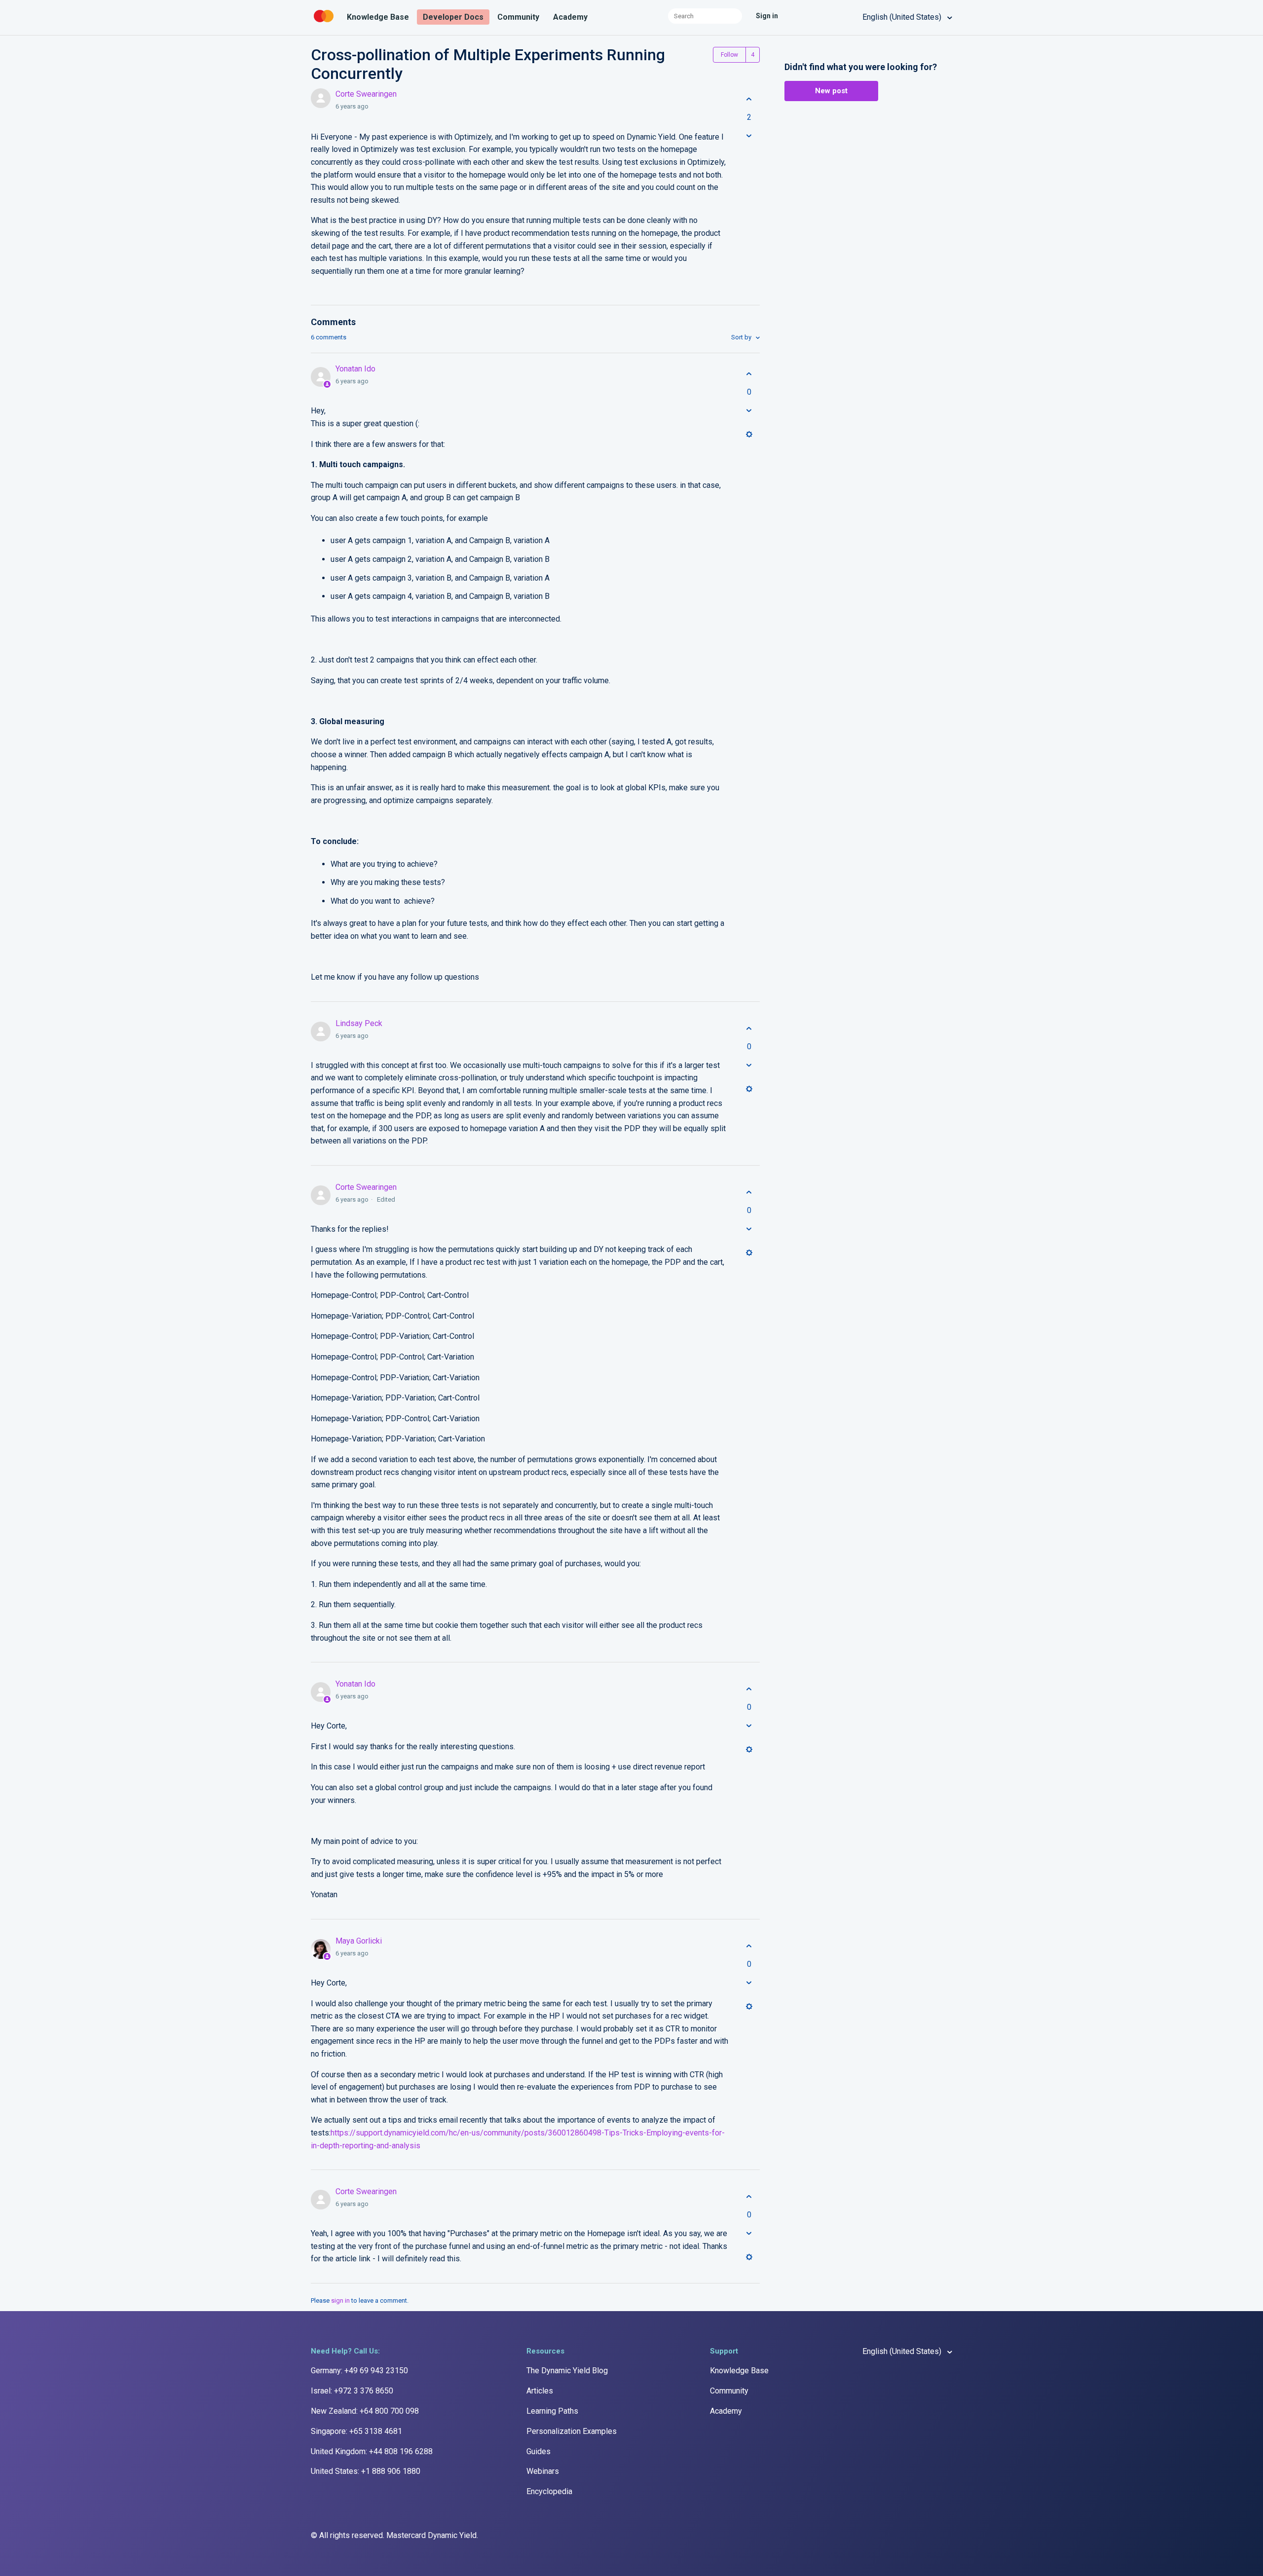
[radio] (749, 99)
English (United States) (903, 17)
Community (518, 17)
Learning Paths (552, 2411)
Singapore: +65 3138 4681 (356, 2431)
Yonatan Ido (355, 369)
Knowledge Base (378, 17)
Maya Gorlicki (359, 1941)
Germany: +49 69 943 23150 (359, 2371)
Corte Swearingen (366, 94)
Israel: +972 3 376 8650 (352, 2391)
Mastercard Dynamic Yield (431, 2535)
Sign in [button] (767, 16)
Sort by (742, 337)
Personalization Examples (572, 2431)
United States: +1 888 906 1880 (366, 2471)
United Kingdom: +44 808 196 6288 (372, 2451)
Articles (540, 2391)
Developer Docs (453, 17)
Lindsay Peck (359, 1023)
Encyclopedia (549, 2491)
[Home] (325, 22)
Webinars (543, 2471)
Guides (539, 2451)
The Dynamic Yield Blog (567, 2371)
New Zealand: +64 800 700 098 (365, 2411)
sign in (340, 2300)
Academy (570, 17)
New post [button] (831, 91)
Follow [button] (729, 55)
